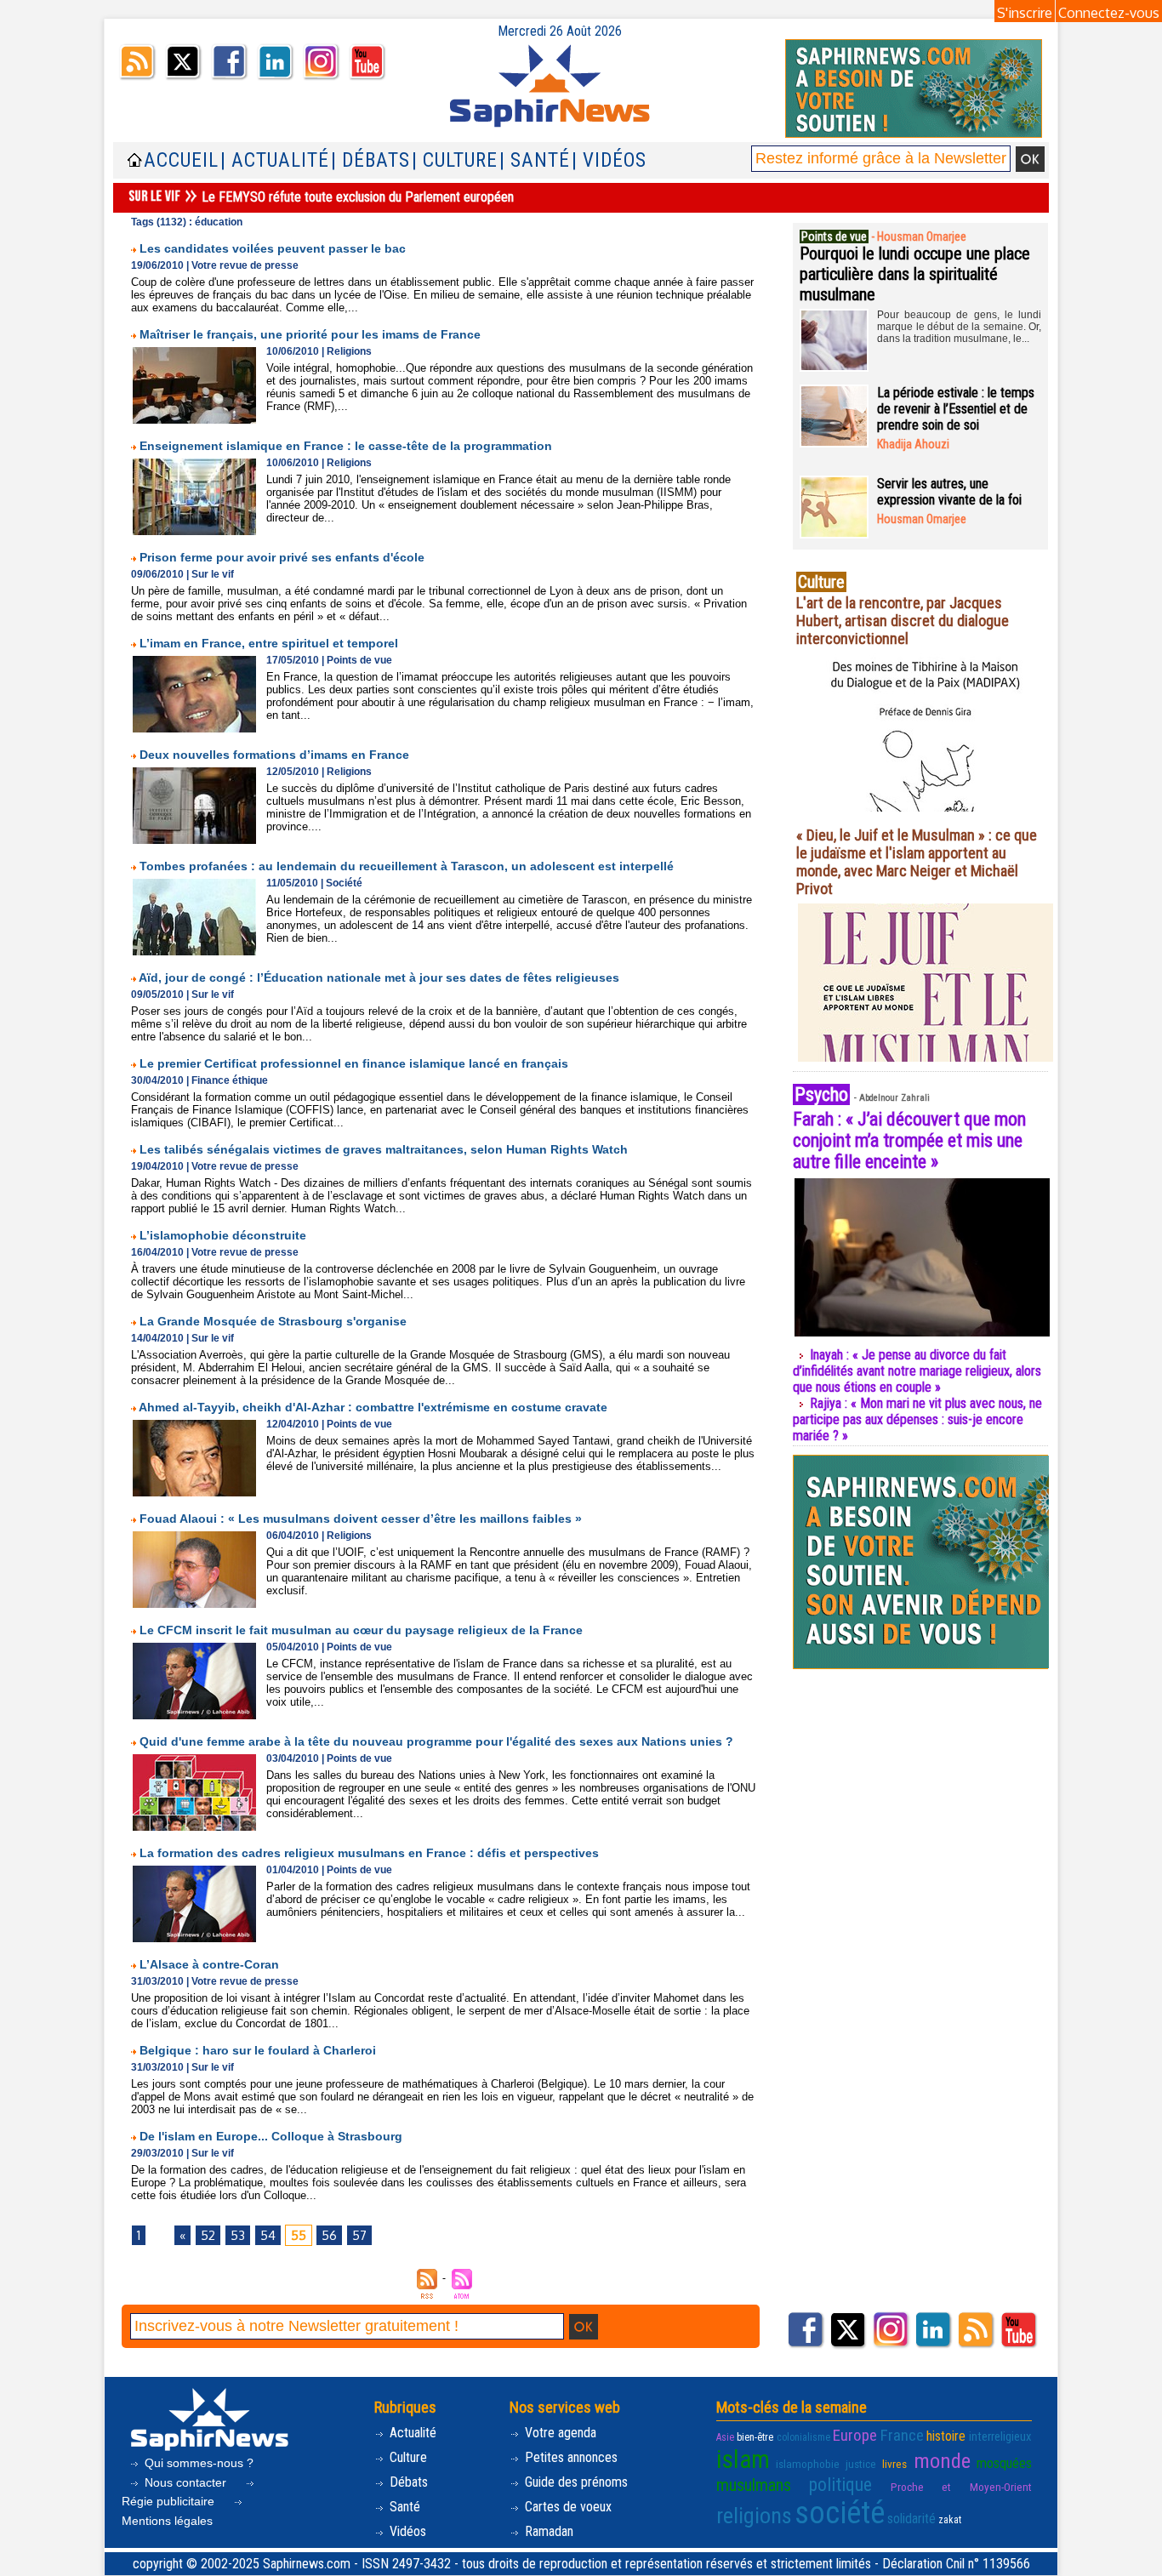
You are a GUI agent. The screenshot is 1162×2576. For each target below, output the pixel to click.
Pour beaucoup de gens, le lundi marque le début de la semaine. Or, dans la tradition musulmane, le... (959, 327)
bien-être (755, 2437)
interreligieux (1000, 2436)
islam (743, 2459)
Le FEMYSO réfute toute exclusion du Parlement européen (358, 197)
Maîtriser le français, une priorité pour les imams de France (310, 334)
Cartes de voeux (567, 2507)
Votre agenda (559, 2433)
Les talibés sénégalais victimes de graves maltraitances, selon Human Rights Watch (384, 1149)
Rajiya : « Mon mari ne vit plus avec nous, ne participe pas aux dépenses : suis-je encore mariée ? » (917, 1419)
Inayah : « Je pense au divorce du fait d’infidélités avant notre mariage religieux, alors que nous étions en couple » (917, 1371)
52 (208, 2235)
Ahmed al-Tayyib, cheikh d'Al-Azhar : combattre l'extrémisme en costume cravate (373, 1407)
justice (861, 2464)
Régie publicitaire (170, 2501)
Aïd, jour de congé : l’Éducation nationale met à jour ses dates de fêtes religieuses (379, 977)
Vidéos (406, 2531)
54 (268, 2235)
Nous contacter (185, 2482)
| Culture (455, 160)
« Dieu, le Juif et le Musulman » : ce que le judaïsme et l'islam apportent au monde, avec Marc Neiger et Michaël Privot (917, 862)
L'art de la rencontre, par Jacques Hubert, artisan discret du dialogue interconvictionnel (903, 621)
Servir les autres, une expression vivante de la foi (949, 492)
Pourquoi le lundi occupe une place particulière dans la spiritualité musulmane (915, 274)
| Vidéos (609, 160)
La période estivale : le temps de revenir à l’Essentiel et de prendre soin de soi (956, 409)
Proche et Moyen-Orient (961, 2487)
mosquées (1004, 2463)
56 (329, 2235)
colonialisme (803, 2437)
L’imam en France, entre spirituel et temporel (269, 643)
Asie (725, 2437)
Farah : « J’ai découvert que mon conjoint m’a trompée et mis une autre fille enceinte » (909, 1140)
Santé (403, 2507)
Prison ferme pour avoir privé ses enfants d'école (282, 557)
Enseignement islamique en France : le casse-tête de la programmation (346, 446)
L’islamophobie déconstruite (223, 1235)
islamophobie (808, 2464)
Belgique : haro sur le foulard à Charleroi (258, 2050)
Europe (855, 2435)
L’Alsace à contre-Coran (209, 1964)
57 (359, 2235)
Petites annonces (570, 2457)
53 (238, 2235)
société (840, 2513)
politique (840, 2485)
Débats (407, 2482)
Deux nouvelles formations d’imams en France (274, 755)
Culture (407, 2457)
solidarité (911, 2519)
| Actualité (275, 160)
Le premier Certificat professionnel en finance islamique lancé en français (354, 1063)
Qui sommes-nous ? (197, 2463)
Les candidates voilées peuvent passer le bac (273, 248)
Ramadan (547, 2531)
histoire (946, 2436)
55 (299, 2235)
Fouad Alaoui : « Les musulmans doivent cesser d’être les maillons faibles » (361, 1519)
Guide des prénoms (575, 2482)
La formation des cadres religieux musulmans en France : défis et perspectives (369, 1853)
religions (754, 2516)
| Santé (535, 160)
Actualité (411, 2433)
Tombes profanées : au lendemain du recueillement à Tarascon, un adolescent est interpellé (407, 866)
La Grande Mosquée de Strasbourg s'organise (273, 1321)
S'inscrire (1025, 13)
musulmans (754, 2485)
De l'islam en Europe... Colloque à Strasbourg (271, 2136)
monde (942, 2461)
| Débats (370, 160)
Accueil (181, 160)
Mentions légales (167, 2521)
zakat (950, 2520)
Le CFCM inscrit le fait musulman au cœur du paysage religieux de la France (361, 1630)
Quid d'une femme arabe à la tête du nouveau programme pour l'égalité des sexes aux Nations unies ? (436, 1741)
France (902, 2435)
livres (894, 2464)
